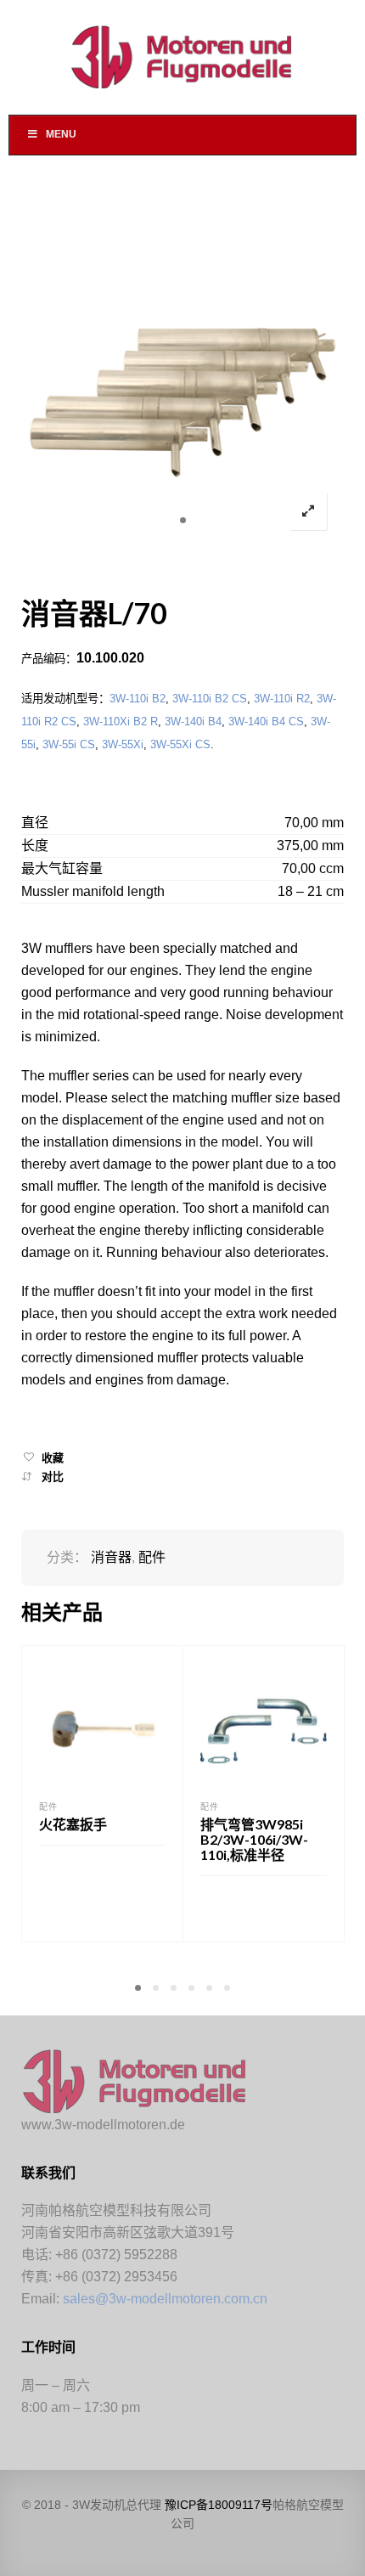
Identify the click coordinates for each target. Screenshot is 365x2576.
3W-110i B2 (138, 699)
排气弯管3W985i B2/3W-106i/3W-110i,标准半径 (254, 1839)
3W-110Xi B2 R (121, 722)
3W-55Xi (123, 744)
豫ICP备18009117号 (219, 2505)
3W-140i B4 (193, 722)
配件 (152, 1557)
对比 (53, 1477)
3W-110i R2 (282, 699)
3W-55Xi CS (180, 744)
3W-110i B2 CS (210, 699)
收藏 (53, 1458)
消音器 (111, 1557)
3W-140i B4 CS (266, 722)
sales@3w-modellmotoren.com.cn (165, 2299)
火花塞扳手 (73, 1824)
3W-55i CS (69, 744)
